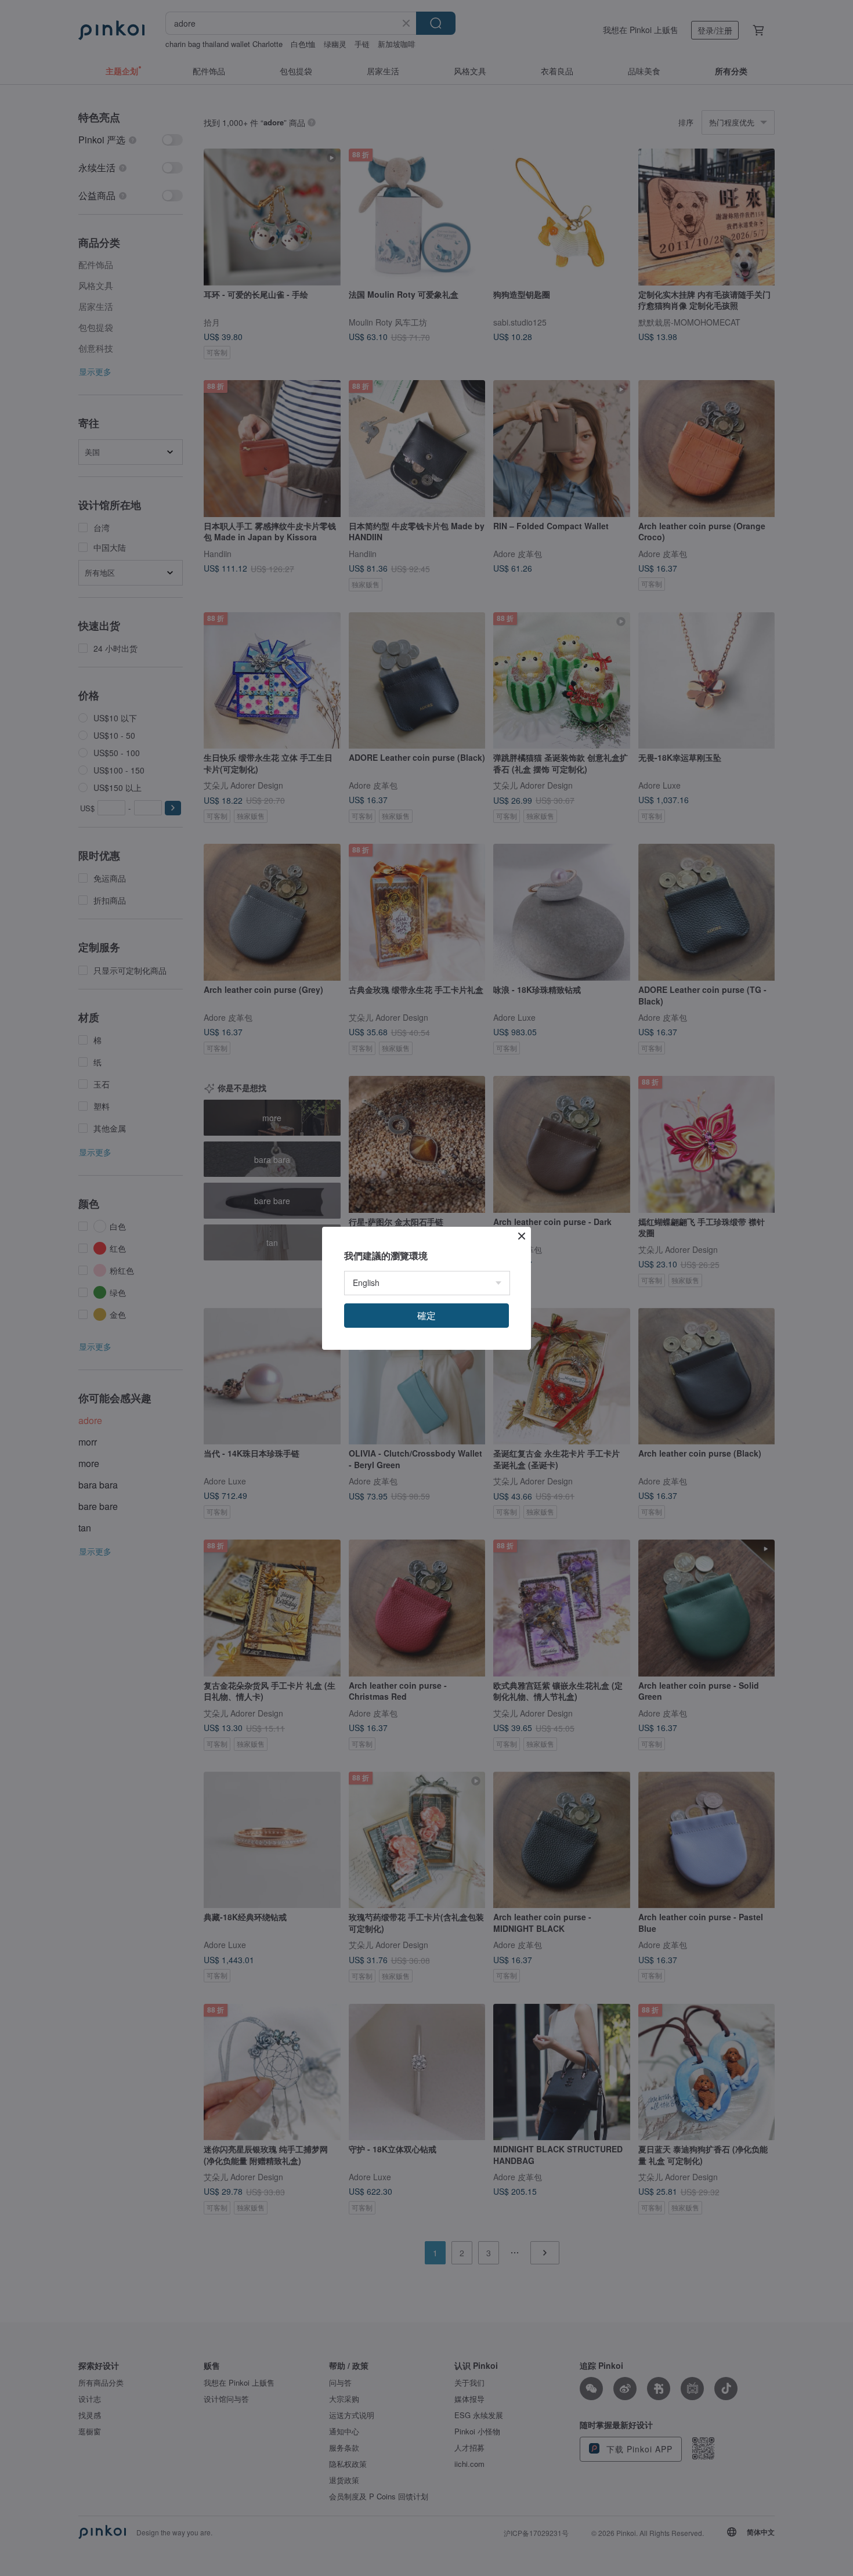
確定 (426, 1315)
